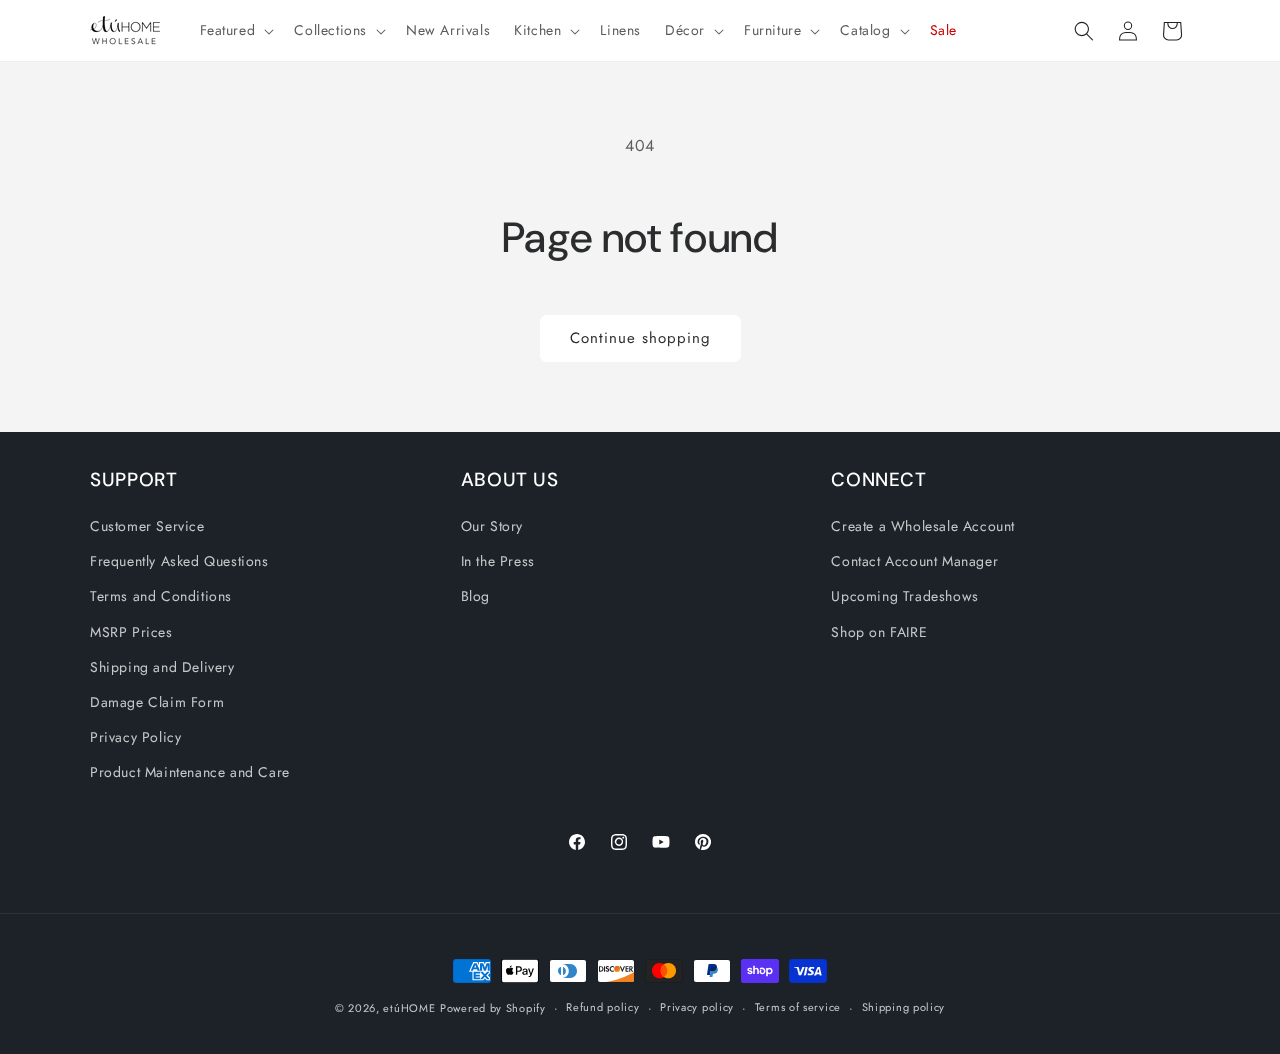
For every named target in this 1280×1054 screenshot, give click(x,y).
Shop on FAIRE (879, 632)
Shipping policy (904, 1007)
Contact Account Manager (914, 561)
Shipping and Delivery (162, 667)
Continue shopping (640, 338)
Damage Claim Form (157, 702)
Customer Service (147, 526)
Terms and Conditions (161, 596)
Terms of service (798, 1007)
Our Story (492, 526)
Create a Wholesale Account (923, 526)
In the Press (498, 561)
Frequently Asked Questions (179, 561)
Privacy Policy (135, 737)
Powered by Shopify (493, 1008)
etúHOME (409, 1008)
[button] (235, 30)
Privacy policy (697, 1007)
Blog (475, 596)
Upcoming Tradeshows (904, 596)
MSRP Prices (131, 632)
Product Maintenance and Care (190, 772)
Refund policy (602, 1007)
